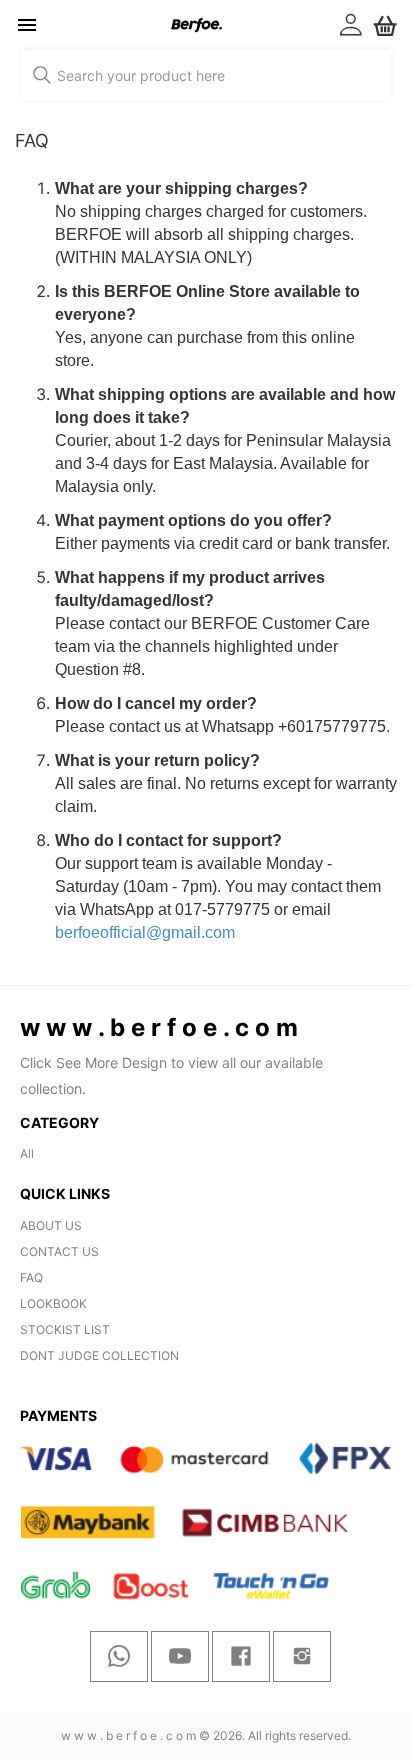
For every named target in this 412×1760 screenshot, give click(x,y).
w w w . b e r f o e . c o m (128, 1735)
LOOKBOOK (53, 1303)
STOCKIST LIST (65, 1329)
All (27, 1153)
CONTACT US (59, 1251)
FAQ (31, 1277)
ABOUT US (51, 1225)
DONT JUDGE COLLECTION (99, 1355)
